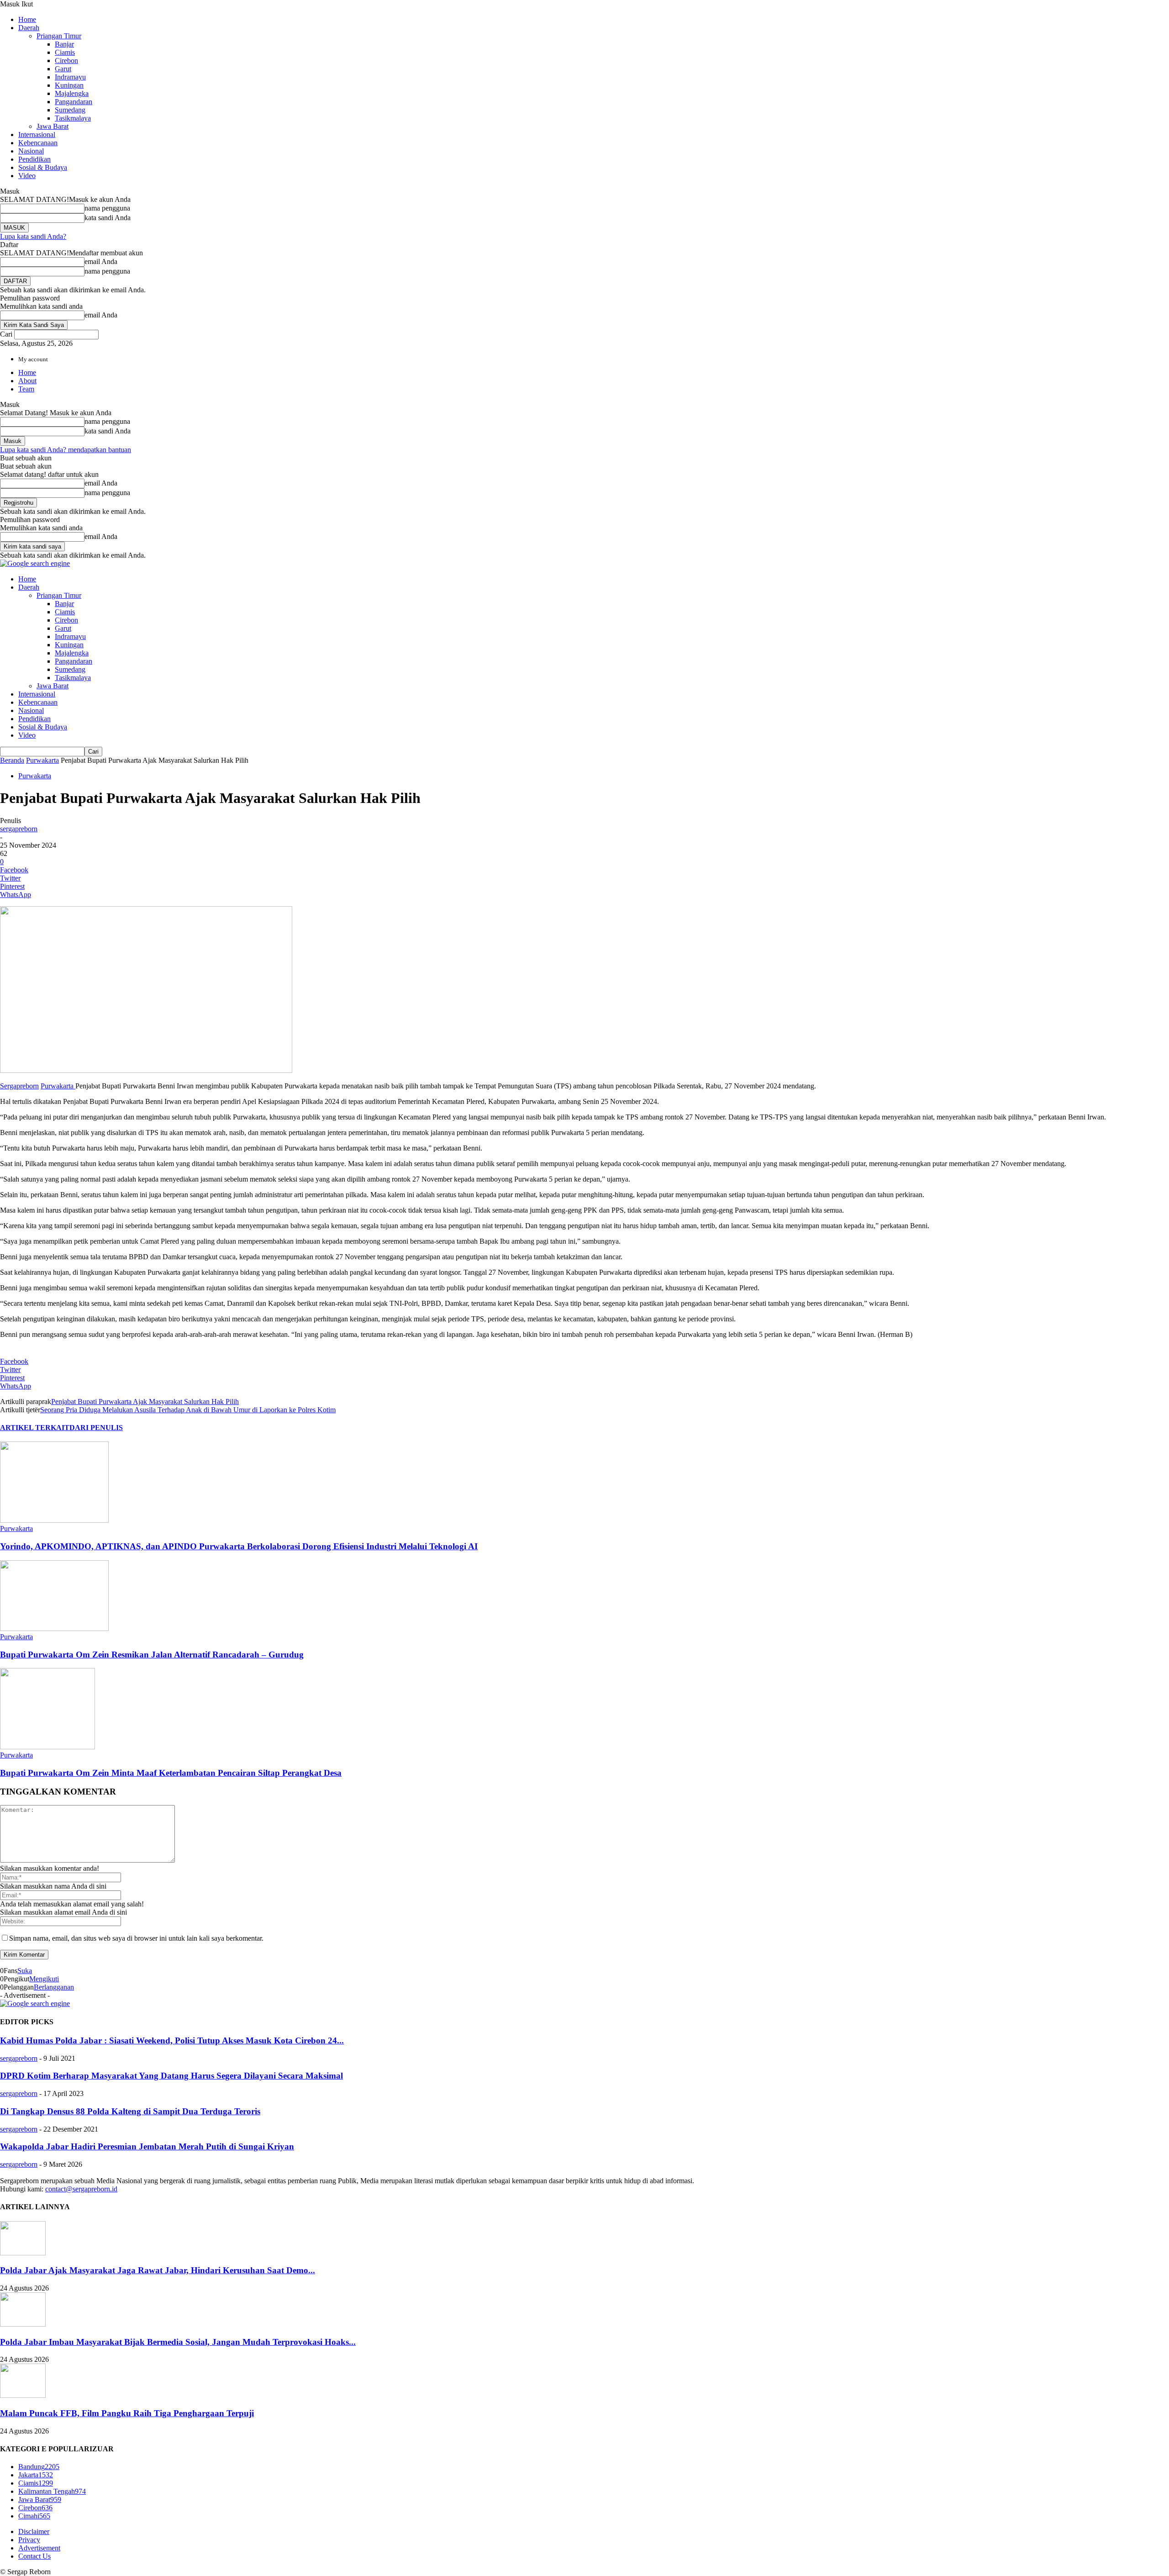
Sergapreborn (19, 1086)
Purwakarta (42, 760)
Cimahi (34, 2516)
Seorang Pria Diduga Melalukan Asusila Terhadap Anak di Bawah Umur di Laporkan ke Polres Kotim (188, 1410)
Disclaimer (34, 2531)
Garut (63, 69)
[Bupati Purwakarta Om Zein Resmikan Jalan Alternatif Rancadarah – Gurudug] (54, 1628)
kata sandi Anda (108, 218)
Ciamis (65, 52)
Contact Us (34, 2556)
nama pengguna (107, 208)
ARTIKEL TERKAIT (35, 1428)
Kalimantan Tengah (52, 2491)
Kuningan (69, 85)
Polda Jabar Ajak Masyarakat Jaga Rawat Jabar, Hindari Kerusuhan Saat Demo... (158, 2270)
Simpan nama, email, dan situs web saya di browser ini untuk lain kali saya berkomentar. (136, 1938)
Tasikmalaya (73, 118)
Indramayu (70, 77)
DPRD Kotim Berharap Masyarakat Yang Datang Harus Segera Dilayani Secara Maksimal (171, 2076)
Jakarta (36, 2475)
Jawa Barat (53, 126)
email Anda (101, 261)
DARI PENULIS (96, 1428)
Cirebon (66, 61)
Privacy (29, 2540)
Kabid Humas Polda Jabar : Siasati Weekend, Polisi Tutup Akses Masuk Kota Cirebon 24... (172, 2040)
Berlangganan (54, 1987)
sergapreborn (19, 829)
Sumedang (70, 110)
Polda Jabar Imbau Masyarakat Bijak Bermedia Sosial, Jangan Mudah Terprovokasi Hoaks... (178, 2342)
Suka (25, 1971)
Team (26, 389)
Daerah (29, 28)
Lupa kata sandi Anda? (33, 236)
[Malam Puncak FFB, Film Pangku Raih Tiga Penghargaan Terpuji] (23, 2395)
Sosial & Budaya (43, 167)
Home (27, 19)
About (27, 381)
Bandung (39, 2467)
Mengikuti (44, 1979)
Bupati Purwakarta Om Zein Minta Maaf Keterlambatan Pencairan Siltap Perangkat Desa (171, 1773)
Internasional (37, 135)
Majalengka (72, 93)
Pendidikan (34, 159)
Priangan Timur (59, 36)
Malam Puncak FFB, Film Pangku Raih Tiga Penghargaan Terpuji (127, 2413)
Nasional (31, 151)
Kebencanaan (38, 143)
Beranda (12, 760)
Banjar (64, 44)
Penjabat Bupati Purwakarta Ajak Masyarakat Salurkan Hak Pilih (145, 1401)
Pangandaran (74, 102)
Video (27, 176)
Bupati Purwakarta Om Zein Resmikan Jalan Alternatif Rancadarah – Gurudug (152, 1655)
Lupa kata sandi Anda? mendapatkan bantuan (66, 450)
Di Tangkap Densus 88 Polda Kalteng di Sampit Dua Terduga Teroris (130, 2111)
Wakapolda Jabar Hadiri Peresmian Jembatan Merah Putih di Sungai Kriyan (147, 2146)
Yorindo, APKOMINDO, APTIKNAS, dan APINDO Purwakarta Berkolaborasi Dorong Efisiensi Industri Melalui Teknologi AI (239, 1546)
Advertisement (39, 2548)
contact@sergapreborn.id (81, 2189)
